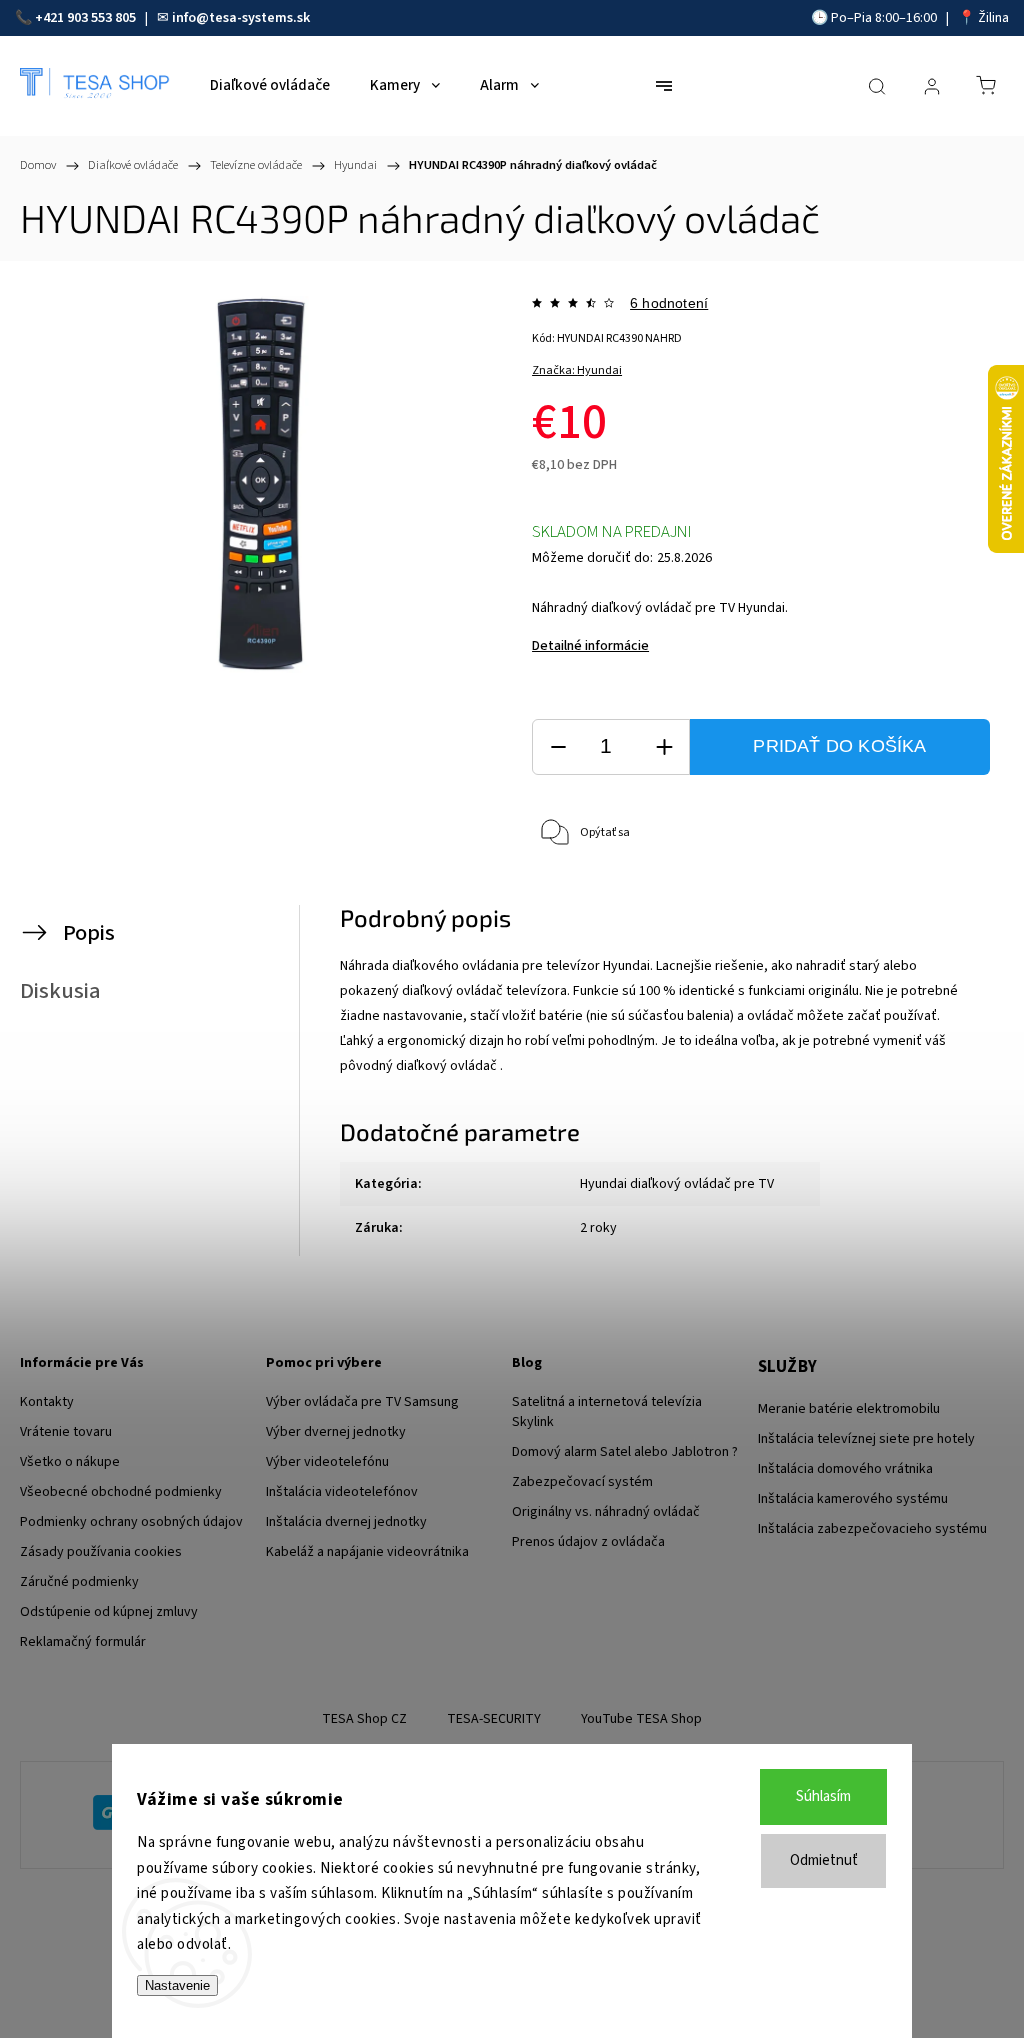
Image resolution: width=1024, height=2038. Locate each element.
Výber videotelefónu (327, 1462)
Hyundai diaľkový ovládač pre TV (677, 1184)
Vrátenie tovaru (66, 1432)
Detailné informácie (590, 646)
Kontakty (47, 1402)
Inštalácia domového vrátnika (845, 1469)
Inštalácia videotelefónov (342, 1492)
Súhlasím (823, 1796)
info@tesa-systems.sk (241, 18)
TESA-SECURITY (494, 1719)
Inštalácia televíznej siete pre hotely (866, 1439)
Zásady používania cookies (101, 1552)
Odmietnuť (824, 1860)
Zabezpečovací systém (582, 1482)
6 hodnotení (669, 303)
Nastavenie (177, 1985)
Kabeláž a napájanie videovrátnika (367, 1552)
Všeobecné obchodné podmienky (121, 1492)
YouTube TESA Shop (641, 1719)
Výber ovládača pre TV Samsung (362, 1402)
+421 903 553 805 (85, 18)
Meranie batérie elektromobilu (849, 1409)
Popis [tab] (89, 933)
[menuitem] (270, 86)
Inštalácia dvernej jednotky (346, 1522)
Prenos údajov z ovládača (588, 1542)
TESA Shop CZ (364, 1719)
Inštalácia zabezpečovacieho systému (872, 1529)
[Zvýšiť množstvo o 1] (664, 747)
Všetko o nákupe (70, 1462)
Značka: (577, 370)
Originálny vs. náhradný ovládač (606, 1512)
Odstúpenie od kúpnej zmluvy (109, 1612)
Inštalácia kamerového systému (853, 1499)
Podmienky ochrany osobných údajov (131, 1522)
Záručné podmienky (79, 1582)
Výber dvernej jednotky (336, 1432)
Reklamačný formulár (83, 1642)
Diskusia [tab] (60, 991)
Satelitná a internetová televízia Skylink (607, 1412)
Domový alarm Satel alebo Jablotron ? (625, 1452)
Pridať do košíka (839, 746)
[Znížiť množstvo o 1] (558, 747)
